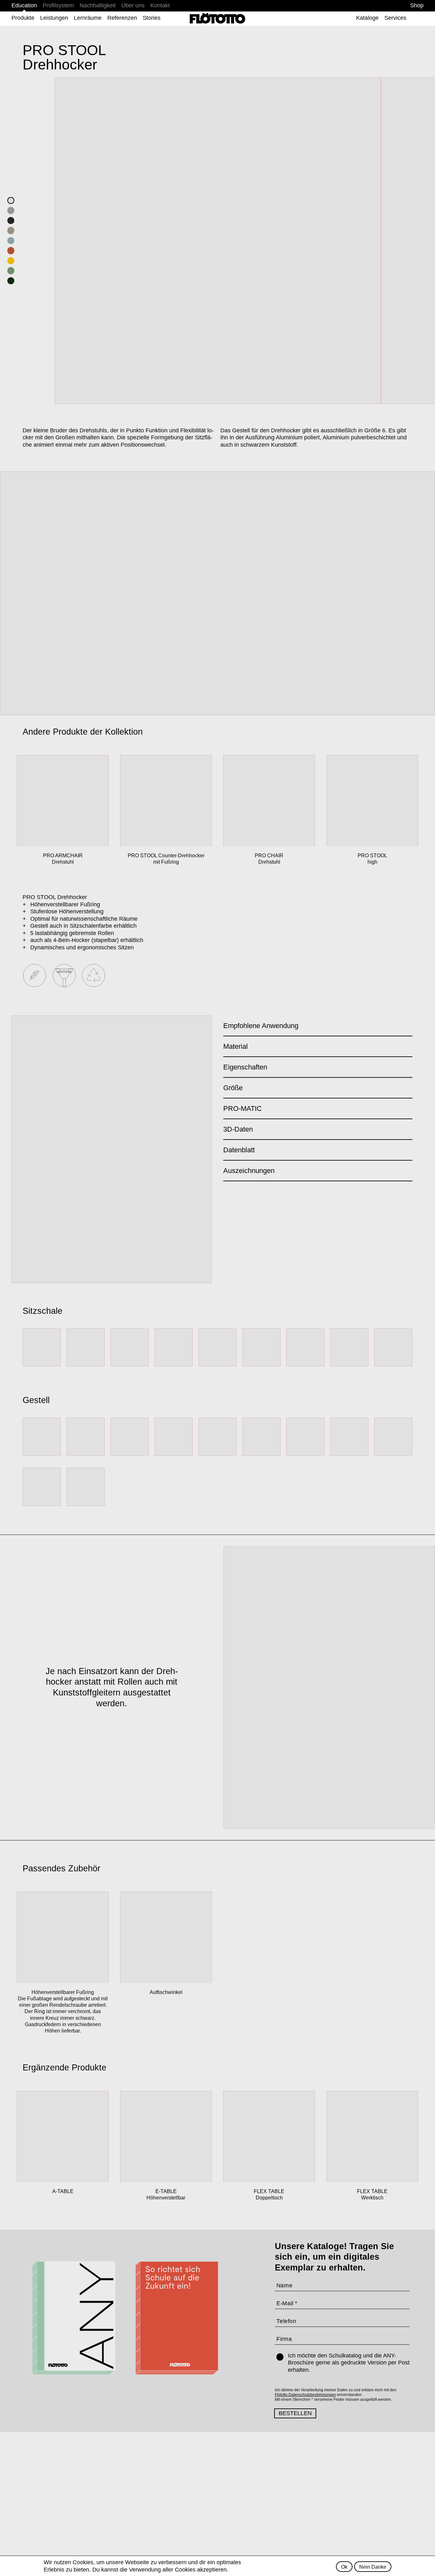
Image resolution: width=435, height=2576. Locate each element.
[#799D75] (11, 271)
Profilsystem (58, 5)
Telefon (286, 2321)
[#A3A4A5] (11, 211)
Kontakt (160, 5)
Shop (417, 5)
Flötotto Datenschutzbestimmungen (305, 2395)
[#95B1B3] (11, 241)
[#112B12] (11, 281)
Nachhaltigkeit (98, 5)
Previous (11, 593)
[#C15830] (11, 251)
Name (285, 2285)
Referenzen (122, 18)
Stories (152, 18)
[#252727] (11, 221)
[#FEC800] (11, 261)
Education (24, 5)
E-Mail (285, 2303)
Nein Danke (373, 2566)
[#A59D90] (11, 231)
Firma (284, 2339)
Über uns (133, 5)
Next (424, 593)
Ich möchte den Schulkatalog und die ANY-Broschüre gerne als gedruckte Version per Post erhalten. (349, 2363)
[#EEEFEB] (11, 201)
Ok (344, 2566)
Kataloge (367, 18)
